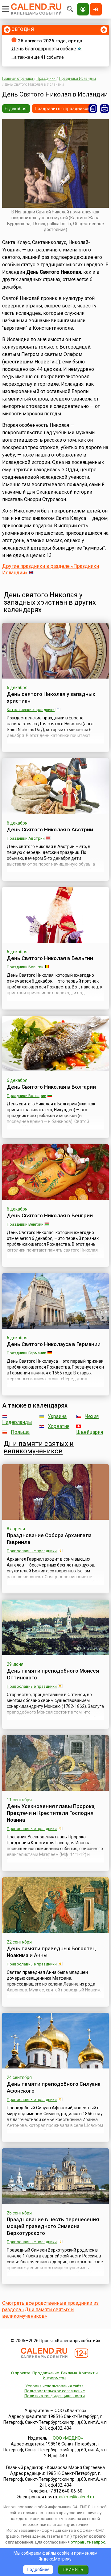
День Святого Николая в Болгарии (51, 1087)
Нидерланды (17, 1422)
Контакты (88, 2373)
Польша (20, 1432)
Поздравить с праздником (63, 109)
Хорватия (59, 1426)
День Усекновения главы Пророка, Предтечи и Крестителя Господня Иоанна (51, 1813)
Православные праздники (32, 1551)
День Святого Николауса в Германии (54, 1344)
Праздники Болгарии (27, 1096)
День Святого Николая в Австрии (50, 829)
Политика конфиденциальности (55, 2396)
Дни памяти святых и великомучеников (39, 1447)
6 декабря (16, 109)
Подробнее (38, 2570)
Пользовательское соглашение (55, 2391)
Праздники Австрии (26, 838)
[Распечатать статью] (105, 109)
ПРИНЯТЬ (73, 2570)
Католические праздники (31, 710)
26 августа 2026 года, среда (50, 41)
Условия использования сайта (54, 2386)
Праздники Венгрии (25, 1224)
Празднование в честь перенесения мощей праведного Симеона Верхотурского (53, 2226)
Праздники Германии (27, 1353)
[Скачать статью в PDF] (93, 109)
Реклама (69, 2373)
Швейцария (90, 1432)
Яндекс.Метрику (55, 2559)
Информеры (55, 2378)
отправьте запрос (88, 2542)
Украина (57, 1416)
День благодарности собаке (44, 49)
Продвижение (46, 2373)
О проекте (21, 2373)
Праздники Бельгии (25, 967)
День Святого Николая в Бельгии (50, 958)
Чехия (92, 1416)
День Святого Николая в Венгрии (50, 1215)
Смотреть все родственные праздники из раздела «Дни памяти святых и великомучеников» (50, 2310)
